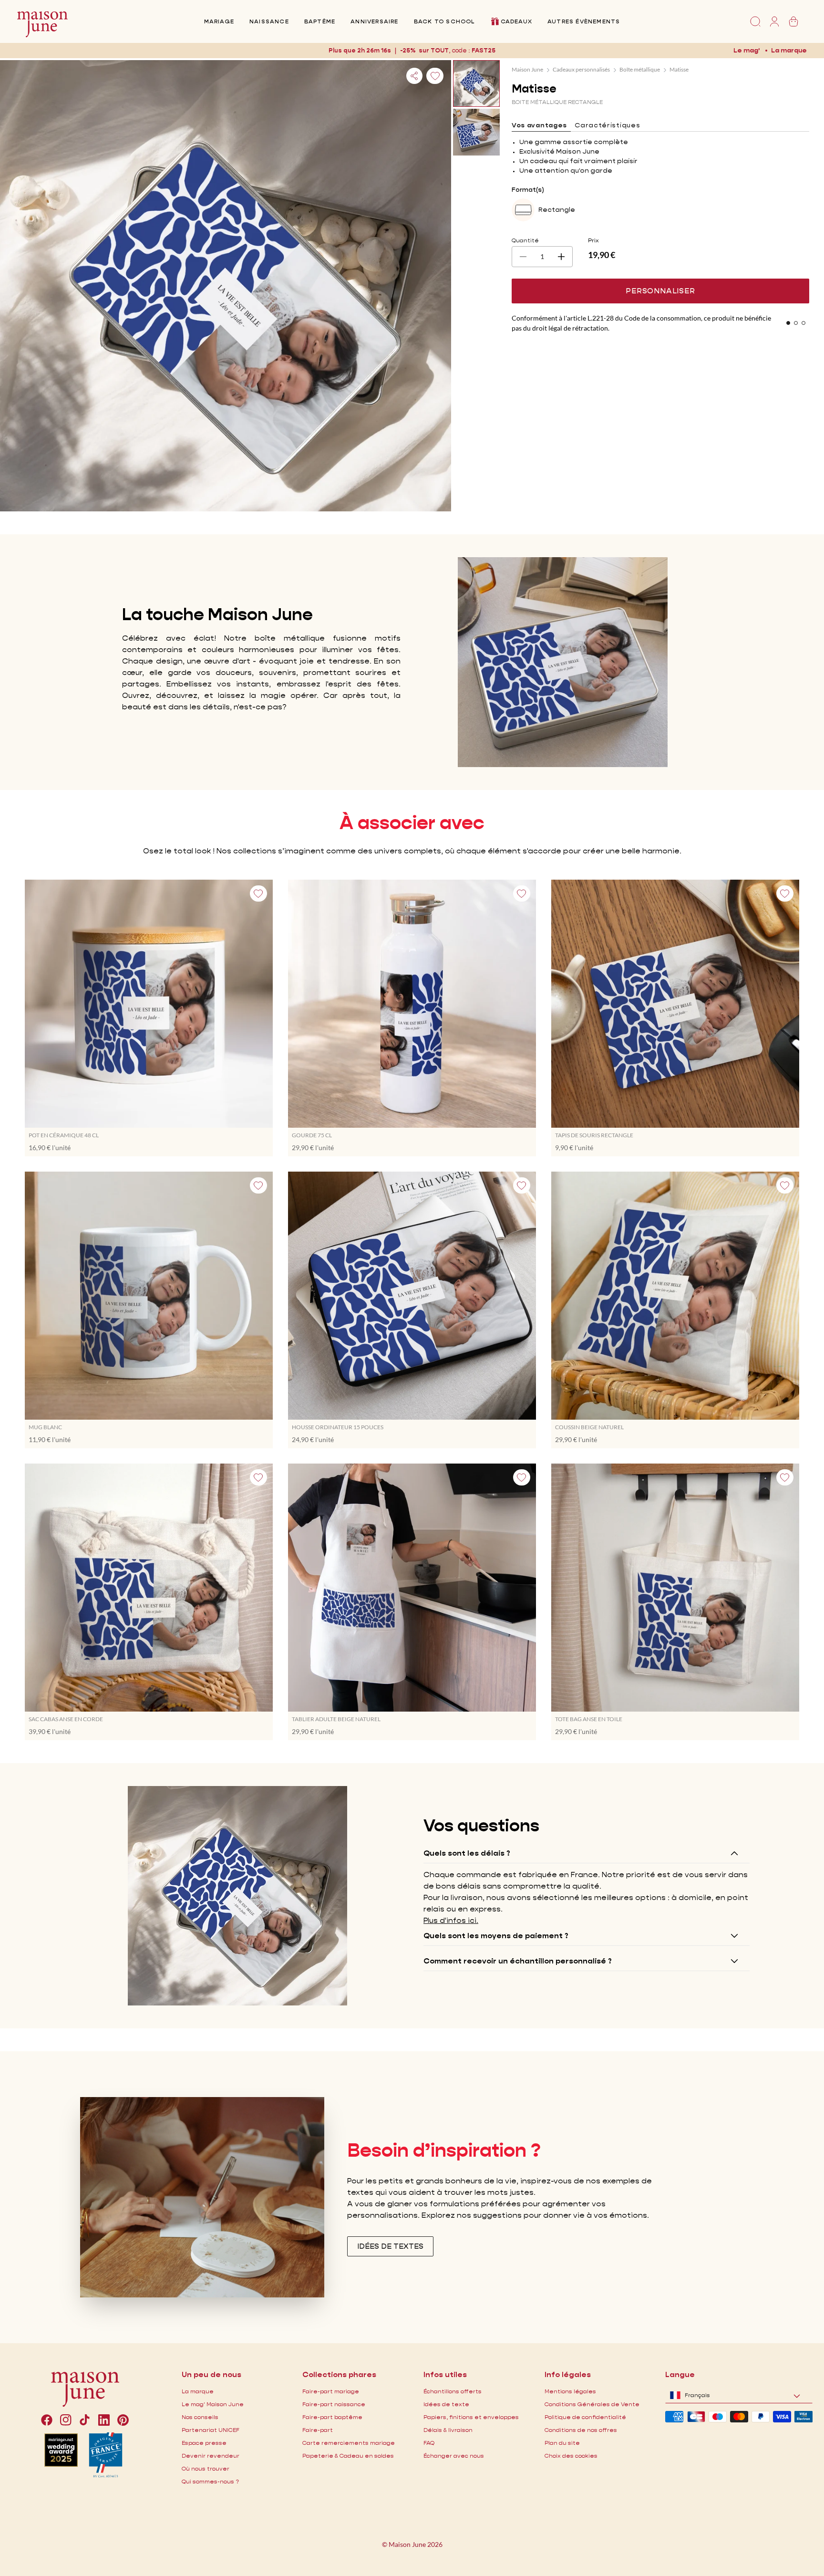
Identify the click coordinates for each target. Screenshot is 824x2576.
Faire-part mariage (331, 2391)
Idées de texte (446, 2404)
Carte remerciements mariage (349, 2443)
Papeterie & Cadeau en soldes (348, 2456)
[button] (484, 50)
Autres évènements (584, 21)
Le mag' (747, 50)
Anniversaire (374, 21)
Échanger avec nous (454, 2456)
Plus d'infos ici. (451, 1920)
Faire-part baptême (332, 2417)
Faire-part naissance (334, 2404)
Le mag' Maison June (213, 2404)
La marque (789, 50)
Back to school (444, 21)
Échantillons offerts (453, 2391)
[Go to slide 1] (788, 323)
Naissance (269, 21)
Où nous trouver (206, 2468)
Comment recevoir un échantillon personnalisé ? (518, 1961)
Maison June (527, 69)
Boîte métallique (640, 69)
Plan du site (562, 2443)
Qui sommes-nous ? (210, 2481)
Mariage (219, 21)
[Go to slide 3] (803, 323)
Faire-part (318, 2430)
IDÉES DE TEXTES (390, 2246)
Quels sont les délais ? (467, 1853)
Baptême (320, 21)
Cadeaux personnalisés (581, 69)
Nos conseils (200, 2417)
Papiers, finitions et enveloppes (471, 2417)
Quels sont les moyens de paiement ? (496, 1936)
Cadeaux (516, 21)
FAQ (429, 2443)
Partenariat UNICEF (211, 2430)
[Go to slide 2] (796, 323)
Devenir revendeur (211, 2456)
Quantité (525, 240)
